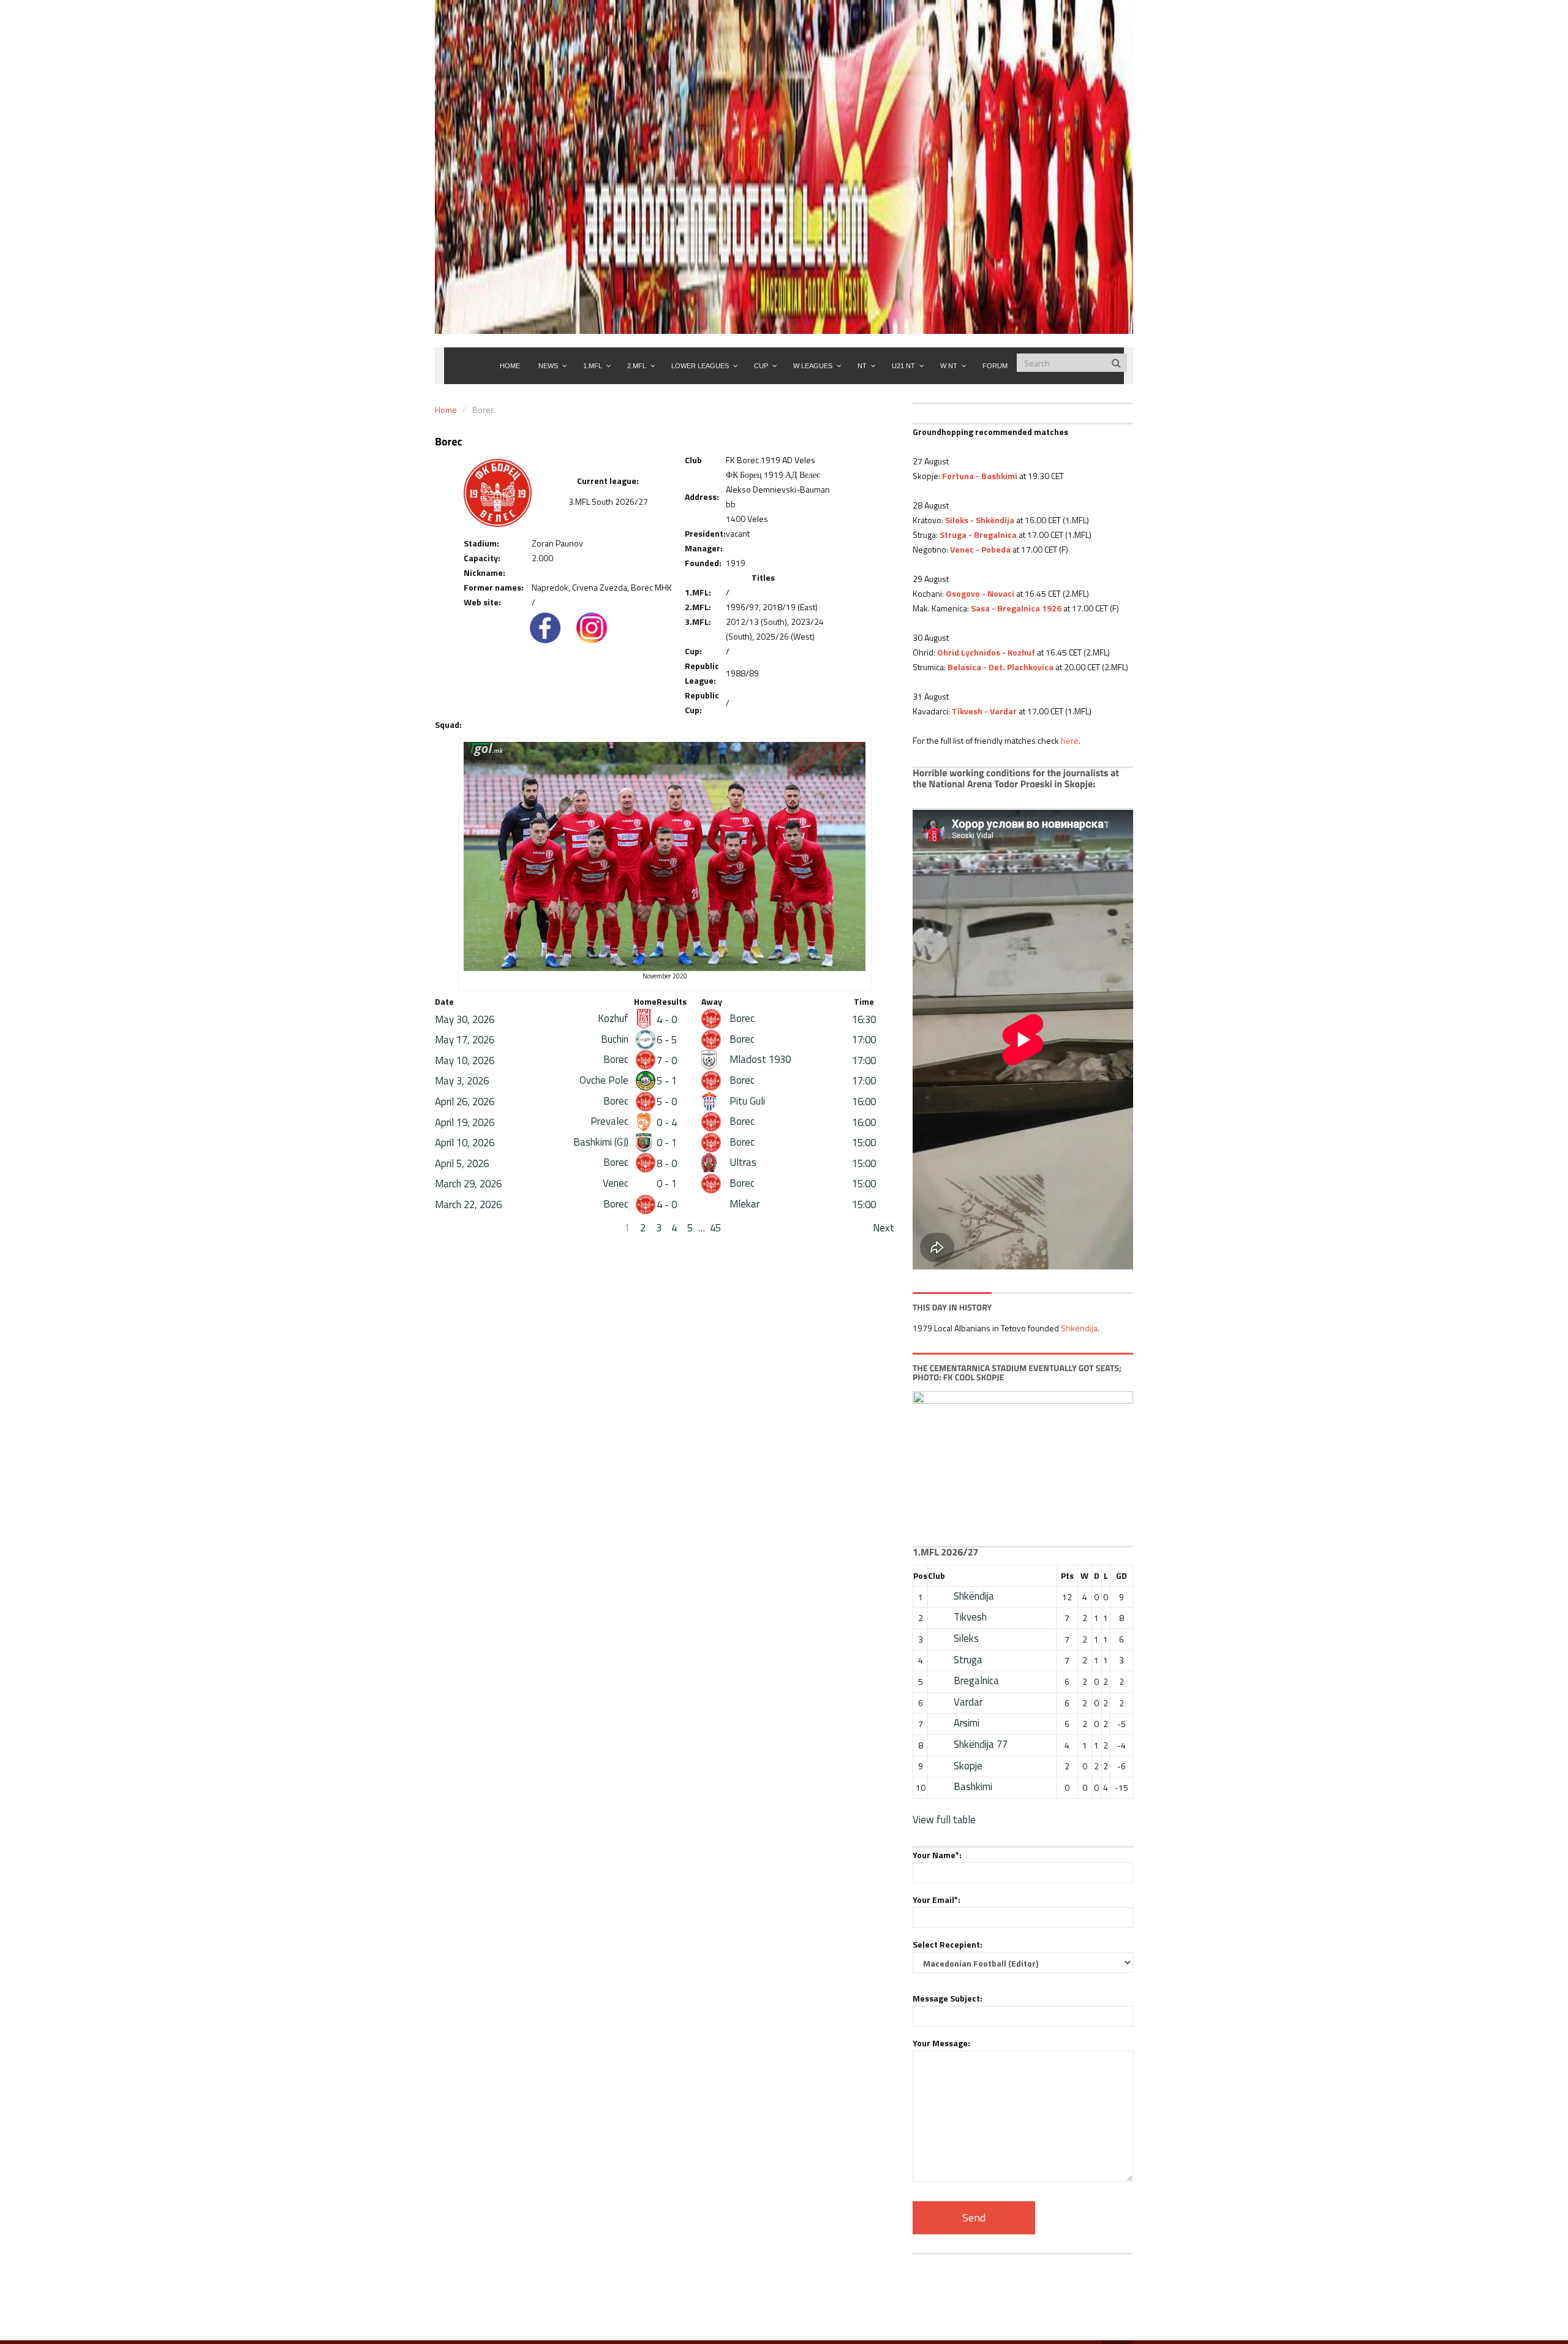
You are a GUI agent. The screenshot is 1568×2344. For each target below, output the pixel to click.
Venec (617, 1183)
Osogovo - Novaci (980, 593)
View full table (944, 1820)
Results (672, 1001)
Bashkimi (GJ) (602, 1142)
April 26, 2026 (465, 1102)
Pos (920, 1575)
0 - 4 (667, 1122)
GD (1121, 1575)
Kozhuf (614, 1018)
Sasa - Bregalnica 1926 (1016, 608)
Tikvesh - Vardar (984, 711)
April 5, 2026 (462, 1163)
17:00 (864, 1040)
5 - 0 (667, 1102)
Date (444, 1001)
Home (446, 410)
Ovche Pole (605, 1080)
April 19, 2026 (465, 1122)
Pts (1067, 1575)
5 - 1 (667, 1081)
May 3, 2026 (462, 1081)
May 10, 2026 (465, 1060)
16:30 (864, 1019)
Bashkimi (973, 1786)
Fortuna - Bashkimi (980, 476)
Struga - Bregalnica (978, 535)
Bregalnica (976, 1680)
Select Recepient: (948, 1944)
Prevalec (611, 1121)
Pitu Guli (746, 1101)
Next (884, 1228)
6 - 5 (667, 1040)
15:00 (864, 1143)
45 (715, 1228)
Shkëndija (1079, 1328)
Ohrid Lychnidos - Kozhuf (986, 652)
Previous (454, 1228)
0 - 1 (667, 1143)
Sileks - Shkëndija (980, 520)
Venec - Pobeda (980, 549)
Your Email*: (937, 1900)
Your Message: (941, 2043)
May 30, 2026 (465, 1019)
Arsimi (967, 1723)
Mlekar (743, 1204)
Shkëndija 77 (981, 1744)
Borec (741, 1018)
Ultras (742, 1162)
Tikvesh (970, 1617)
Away (712, 1001)
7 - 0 (667, 1060)
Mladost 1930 (759, 1059)
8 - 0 (667, 1163)
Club (937, 1575)
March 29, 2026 (468, 1184)
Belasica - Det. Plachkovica (1001, 667)
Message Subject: (948, 1998)
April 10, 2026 (465, 1143)
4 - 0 (667, 1019)
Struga (968, 1660)
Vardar (968, 1702)
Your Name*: (937, 1855)
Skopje (968, 1766)
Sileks (966, 1638)
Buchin (616, 1039)
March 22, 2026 (468, 1204)
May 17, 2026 (465, 1040)
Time (864, 1001)
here (1070, 740)
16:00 (864, 1102)
